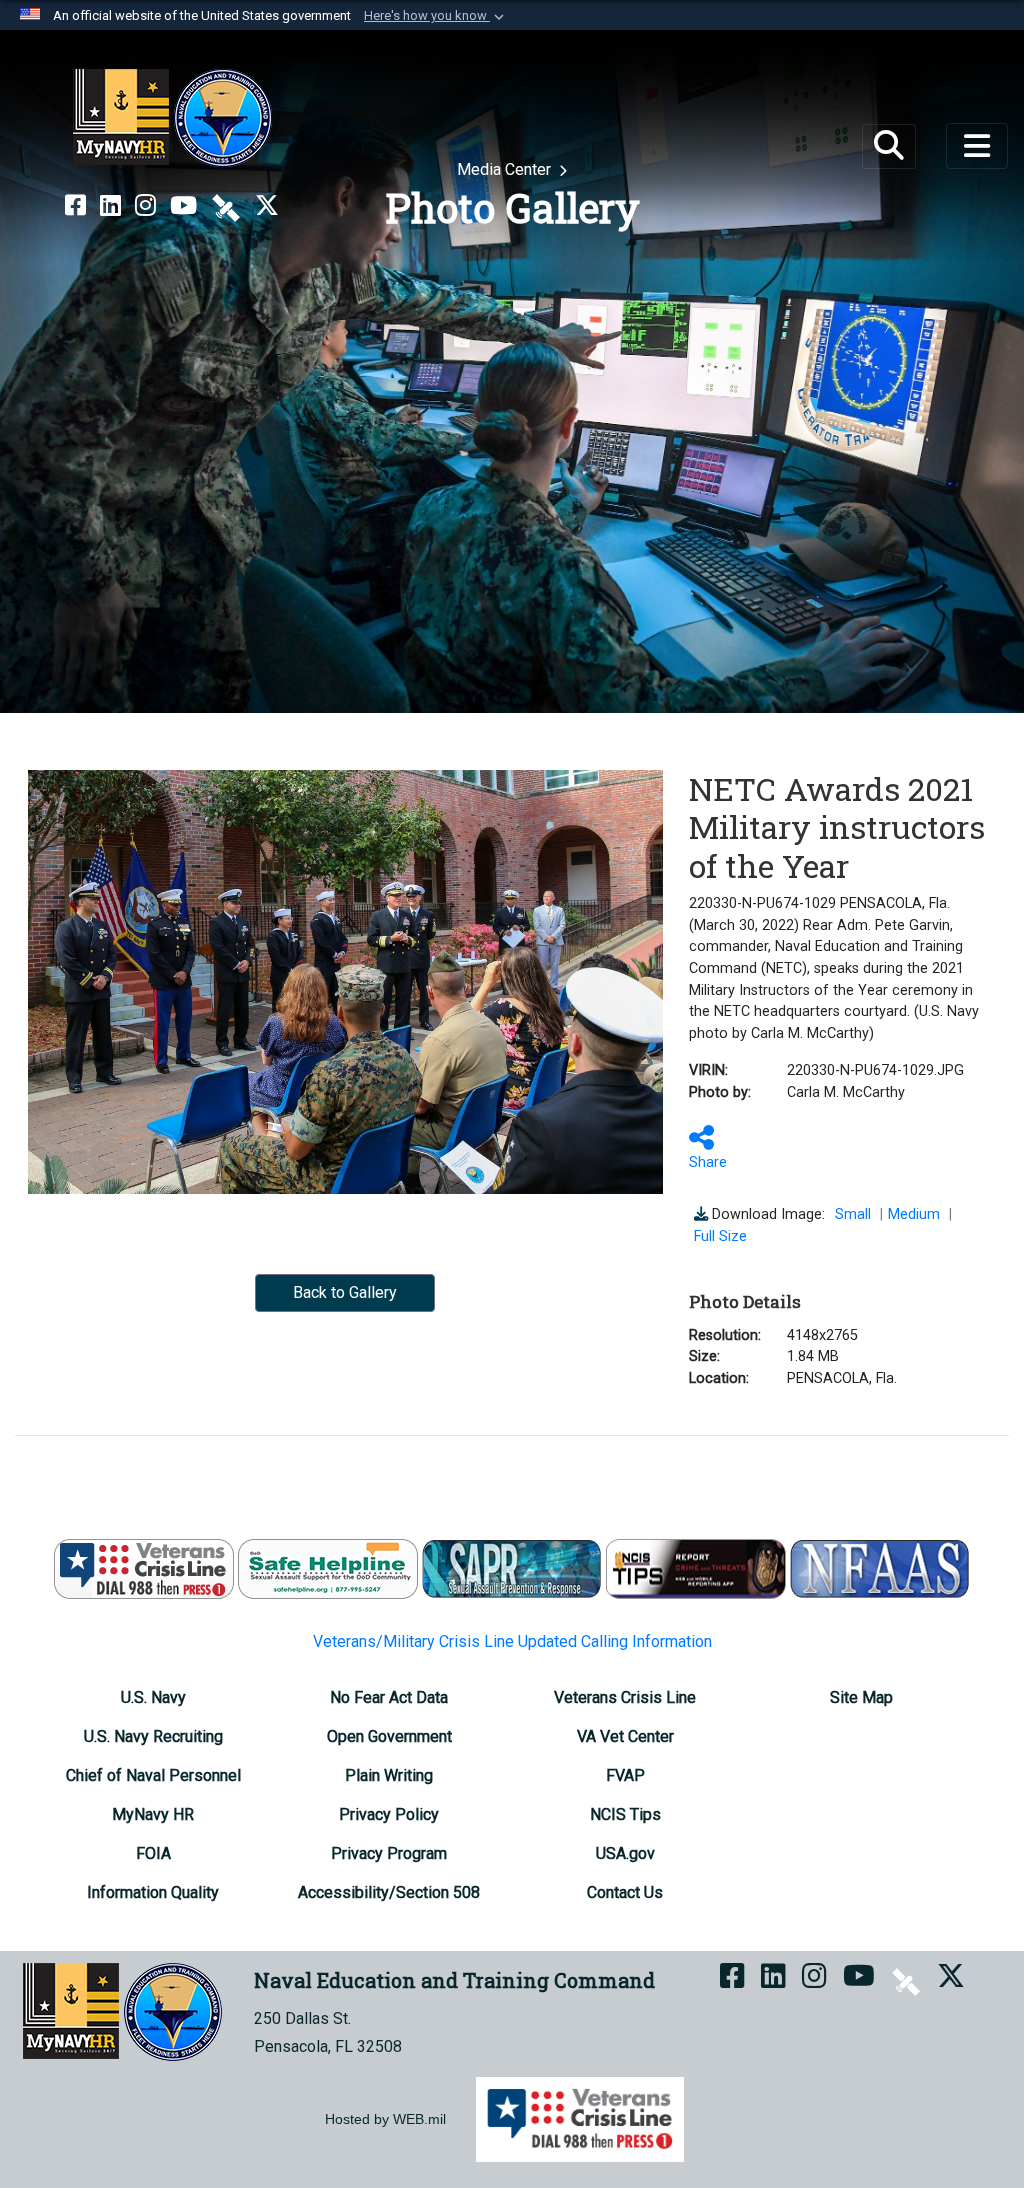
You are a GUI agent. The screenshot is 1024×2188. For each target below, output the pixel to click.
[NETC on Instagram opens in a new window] (145, 206)
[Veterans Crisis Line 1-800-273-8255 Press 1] (144, 1567)
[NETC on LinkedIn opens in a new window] (110, 206)
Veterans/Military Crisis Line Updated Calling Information (512, 1641)
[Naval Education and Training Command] (172, 118)
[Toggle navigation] (977, 146)
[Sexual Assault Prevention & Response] (512, 1567)
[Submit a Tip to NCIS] (696, 1567)
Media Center (506, 169)
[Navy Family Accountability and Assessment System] (880, 1567)
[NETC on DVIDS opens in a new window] (226, 206)
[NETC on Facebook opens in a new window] (75, 206)
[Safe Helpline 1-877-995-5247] (328, 1567)
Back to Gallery (345, 1292)
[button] (436, 16)
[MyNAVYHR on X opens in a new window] (267, 206)
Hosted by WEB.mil (385, 2119)
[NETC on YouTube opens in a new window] (183, 206)
